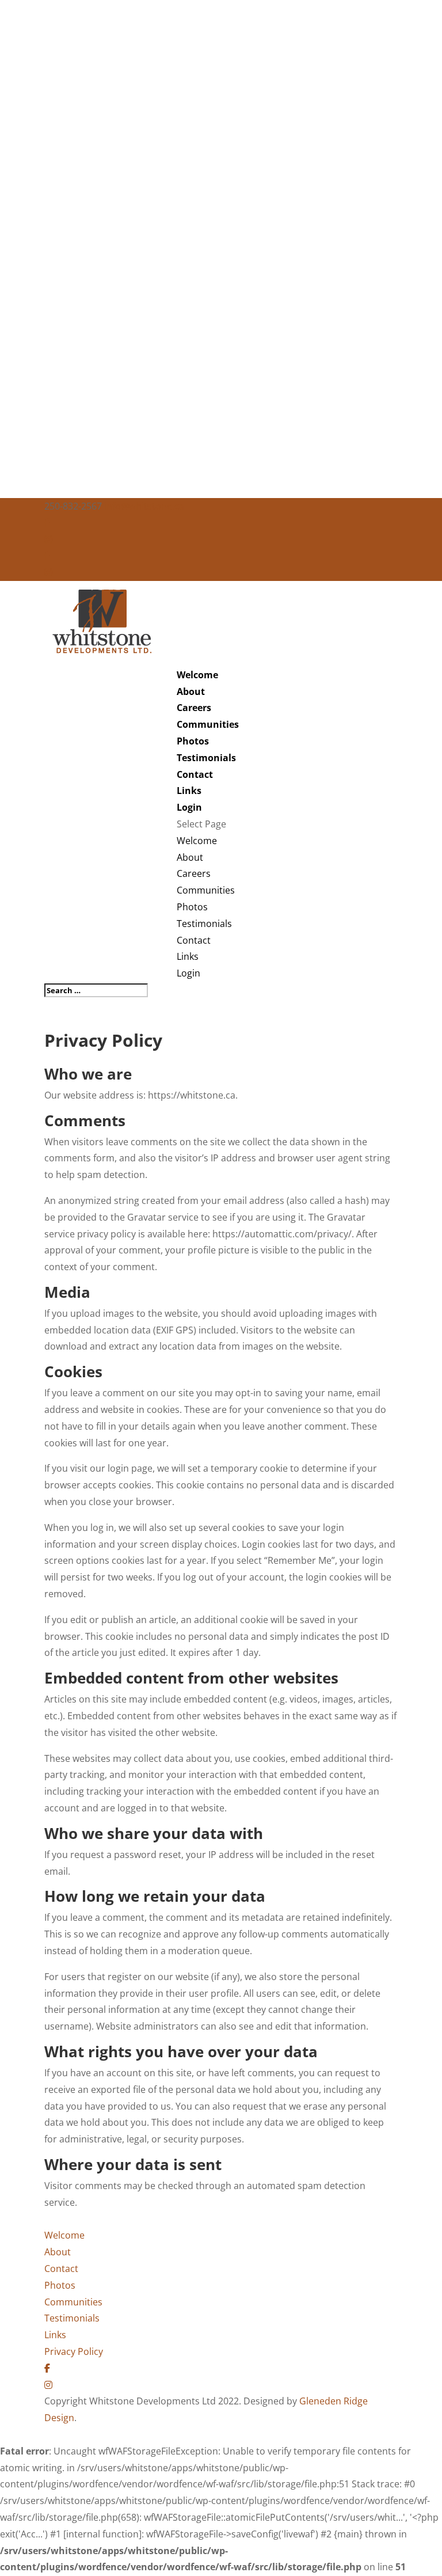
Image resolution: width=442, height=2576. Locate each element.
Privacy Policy (74, 2351)
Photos (193, 741)
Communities (208, 724)
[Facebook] (47, 523)
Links (189, 791)
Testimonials (206, 758)
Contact (195, 774)
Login (189, 807)
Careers (194, 708)
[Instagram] (48, 539)
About (191, 692)
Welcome (197, 675)
